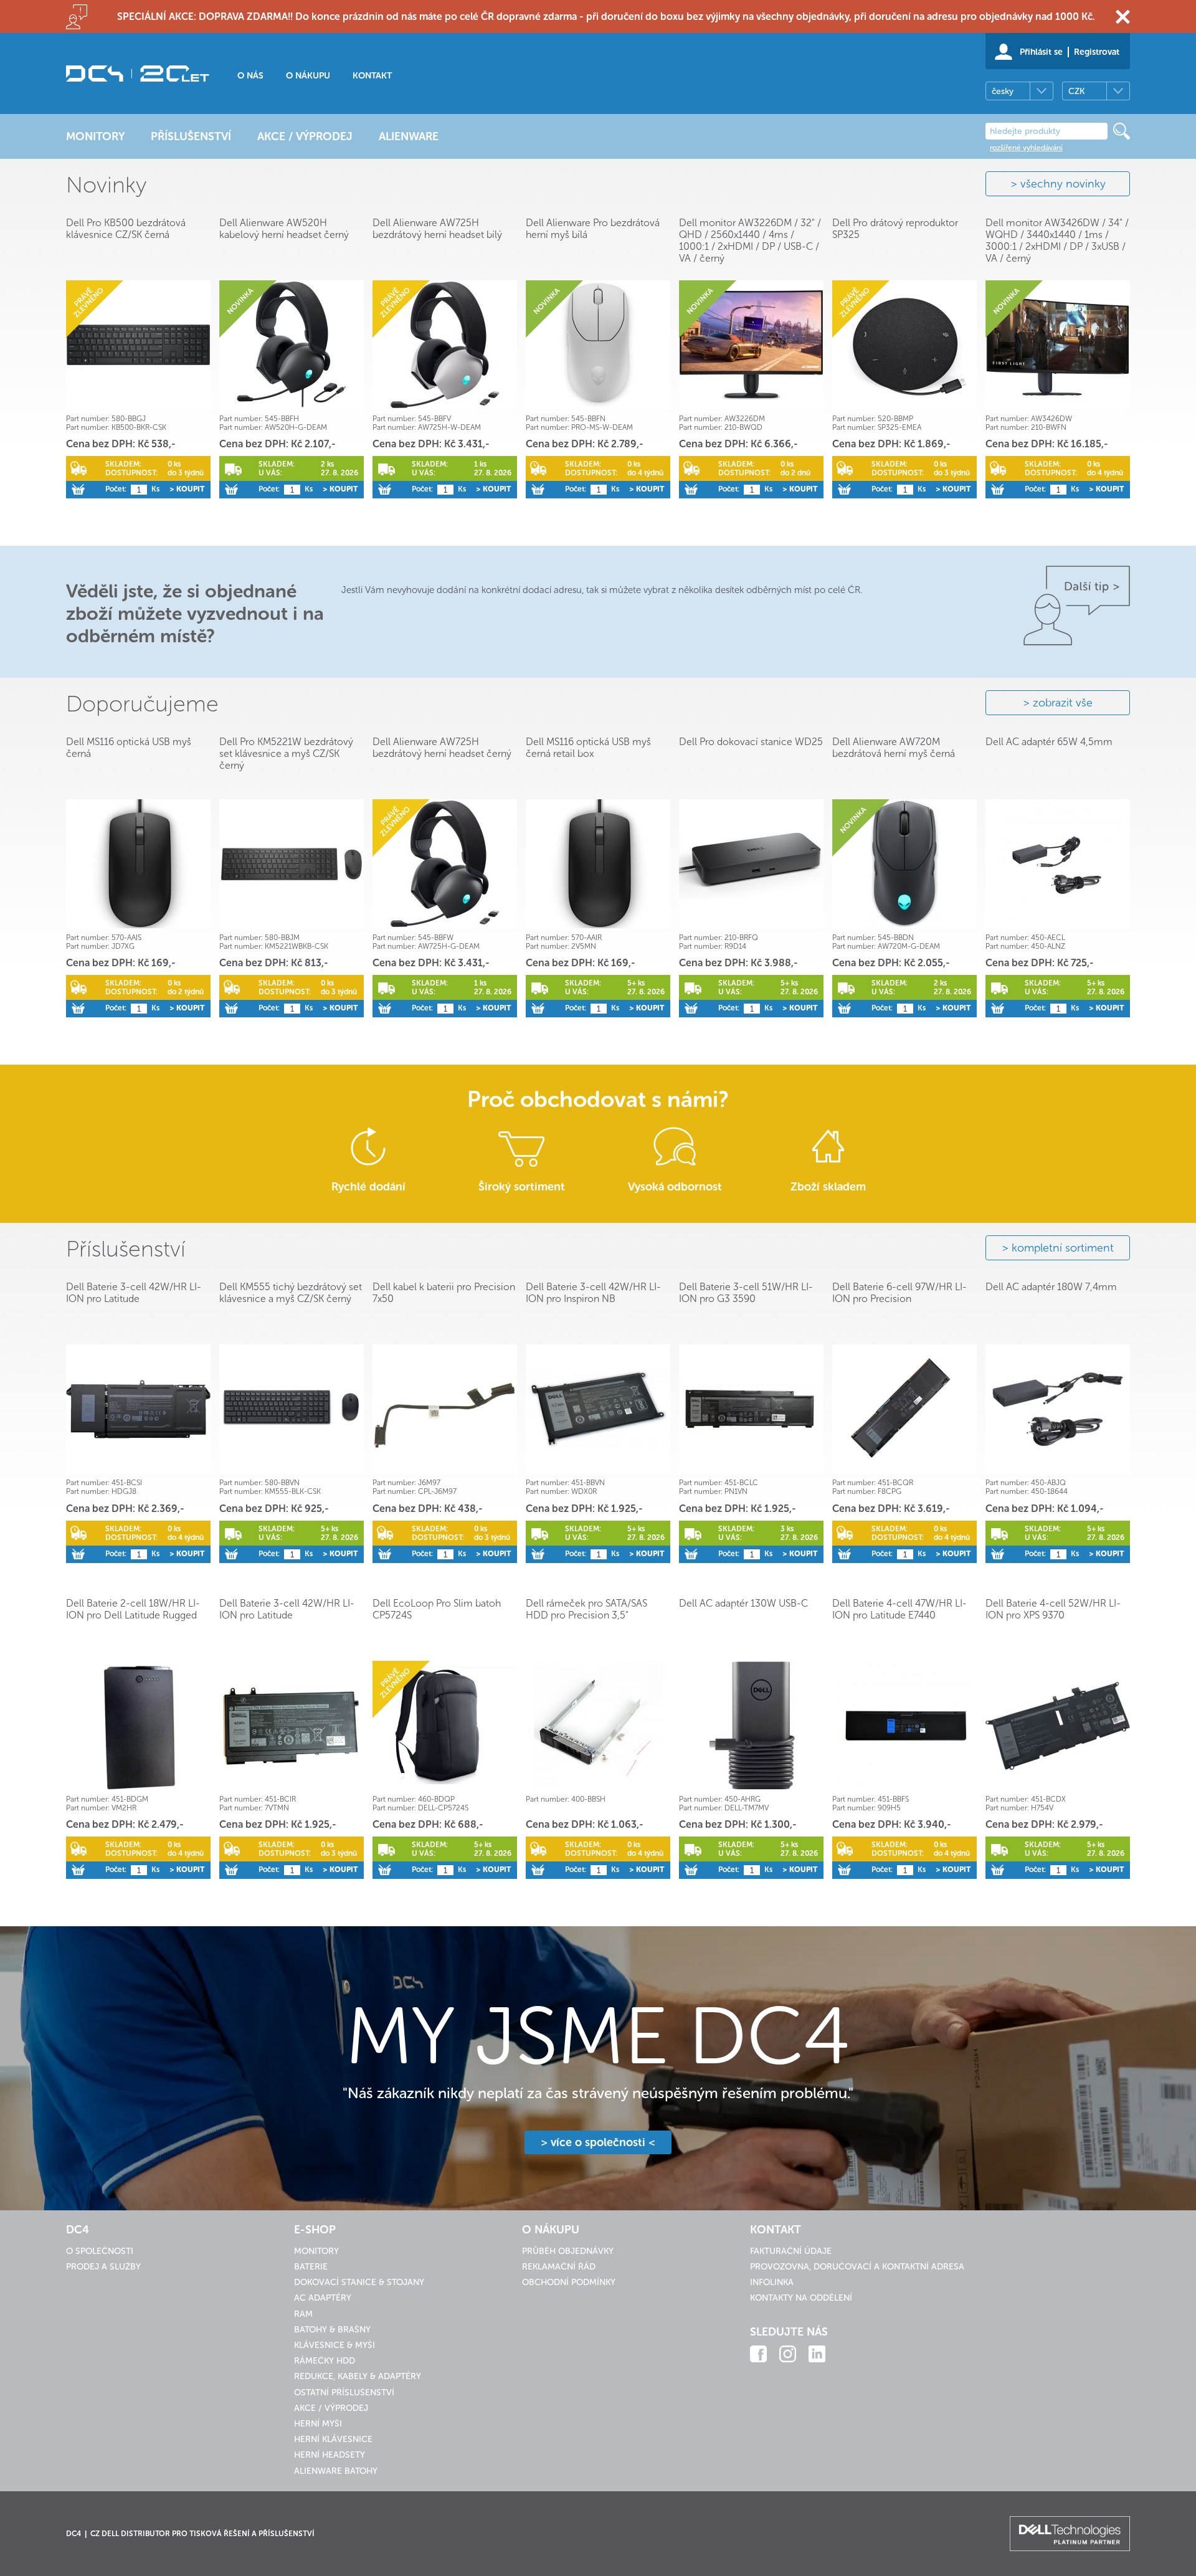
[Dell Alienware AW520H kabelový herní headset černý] (292, 345)
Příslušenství (126, 1249)
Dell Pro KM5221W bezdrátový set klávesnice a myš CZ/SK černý (286, 753)
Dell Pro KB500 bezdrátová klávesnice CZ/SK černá (126, 229)
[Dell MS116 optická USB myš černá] (138, 864)
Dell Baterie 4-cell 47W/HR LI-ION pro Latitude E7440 (899, 1609)
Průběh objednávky (568, 2251)
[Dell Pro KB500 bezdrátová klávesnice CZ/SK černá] (138, 345)
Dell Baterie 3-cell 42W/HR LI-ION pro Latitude (134, 1293)
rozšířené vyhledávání (1026, 148)
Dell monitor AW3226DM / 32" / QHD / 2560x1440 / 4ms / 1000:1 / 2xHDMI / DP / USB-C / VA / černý (750, 240)
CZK (1076, 91)
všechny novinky (1063, 184)
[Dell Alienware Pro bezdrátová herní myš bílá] (598, 345)
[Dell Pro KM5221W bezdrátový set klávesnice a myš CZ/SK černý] (292, 864)
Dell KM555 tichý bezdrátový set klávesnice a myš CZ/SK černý (291, 1293)
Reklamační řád (559, 2267)
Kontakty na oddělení (801, 2298)
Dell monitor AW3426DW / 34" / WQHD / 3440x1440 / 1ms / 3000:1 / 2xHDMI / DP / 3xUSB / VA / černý (1057, 240)
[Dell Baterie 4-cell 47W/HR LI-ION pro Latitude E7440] (904, 1725)
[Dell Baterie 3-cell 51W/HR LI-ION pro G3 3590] (751, 1409)
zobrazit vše (1063, 703)
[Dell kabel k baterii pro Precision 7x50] (445, 1409)
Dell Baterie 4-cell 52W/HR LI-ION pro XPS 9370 (1053, 1609)
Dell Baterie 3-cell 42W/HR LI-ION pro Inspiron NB (593, 1293)
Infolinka (772, 2282)
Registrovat (1097, 52)
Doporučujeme (142, 704)
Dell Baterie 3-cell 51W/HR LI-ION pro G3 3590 (746, 1293)
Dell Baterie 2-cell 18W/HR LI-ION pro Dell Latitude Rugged (133, 1609)
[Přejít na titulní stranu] (138, 74)
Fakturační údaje (791, 2251)
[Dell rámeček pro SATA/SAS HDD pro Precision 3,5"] (598, 1725)
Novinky (106, 185)
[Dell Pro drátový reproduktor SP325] (904, 345)
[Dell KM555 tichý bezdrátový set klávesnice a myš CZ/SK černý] (292, 1409)
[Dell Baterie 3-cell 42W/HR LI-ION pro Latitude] (138, 1409)
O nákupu (308, 76)
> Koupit (187, 489)
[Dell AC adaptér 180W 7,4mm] (1058, 1409)
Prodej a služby (103, 2267)
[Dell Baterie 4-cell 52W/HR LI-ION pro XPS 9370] (1058, 1725)
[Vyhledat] (1122, 131)
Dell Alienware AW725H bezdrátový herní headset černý (442, 748)
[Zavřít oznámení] (1123, 17)
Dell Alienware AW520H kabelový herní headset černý (284, 229)
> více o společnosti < (598, 2142)
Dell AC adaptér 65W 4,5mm (1049, 742)
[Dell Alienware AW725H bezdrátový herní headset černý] (445, 864)
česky (1003, 91)
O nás (250, 76)
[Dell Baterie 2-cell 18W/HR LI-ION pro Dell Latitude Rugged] (138, 1725)
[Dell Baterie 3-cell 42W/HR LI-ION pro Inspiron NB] (598, 1409)
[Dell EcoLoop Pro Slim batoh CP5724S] (445, 1725)
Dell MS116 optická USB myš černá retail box (588, 748)
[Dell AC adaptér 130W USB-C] (751, 1725)
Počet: (116, 489)
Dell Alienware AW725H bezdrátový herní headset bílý (437, 229)
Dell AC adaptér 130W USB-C (743, 1603)
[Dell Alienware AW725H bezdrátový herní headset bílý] (445, 345)
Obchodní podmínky (569, 2282)
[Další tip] (1077, 606)
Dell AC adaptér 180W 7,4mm (1051, 1287)
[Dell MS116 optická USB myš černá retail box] (598, 864)
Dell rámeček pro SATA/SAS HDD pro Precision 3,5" (586, 1609)
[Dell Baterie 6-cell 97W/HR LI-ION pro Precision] (904, 1409)
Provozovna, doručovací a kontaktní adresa (857, 2267)
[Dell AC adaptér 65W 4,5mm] (1058, 864)
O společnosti (100, 2251)
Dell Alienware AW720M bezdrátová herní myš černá (894, 748)
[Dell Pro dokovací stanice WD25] (751, 864)
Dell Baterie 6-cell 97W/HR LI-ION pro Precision (899, 1293)
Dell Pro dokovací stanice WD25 (751, 742)
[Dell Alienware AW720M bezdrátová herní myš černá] (904, 864)
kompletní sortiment (1063, 1248)
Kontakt (372, 76)
